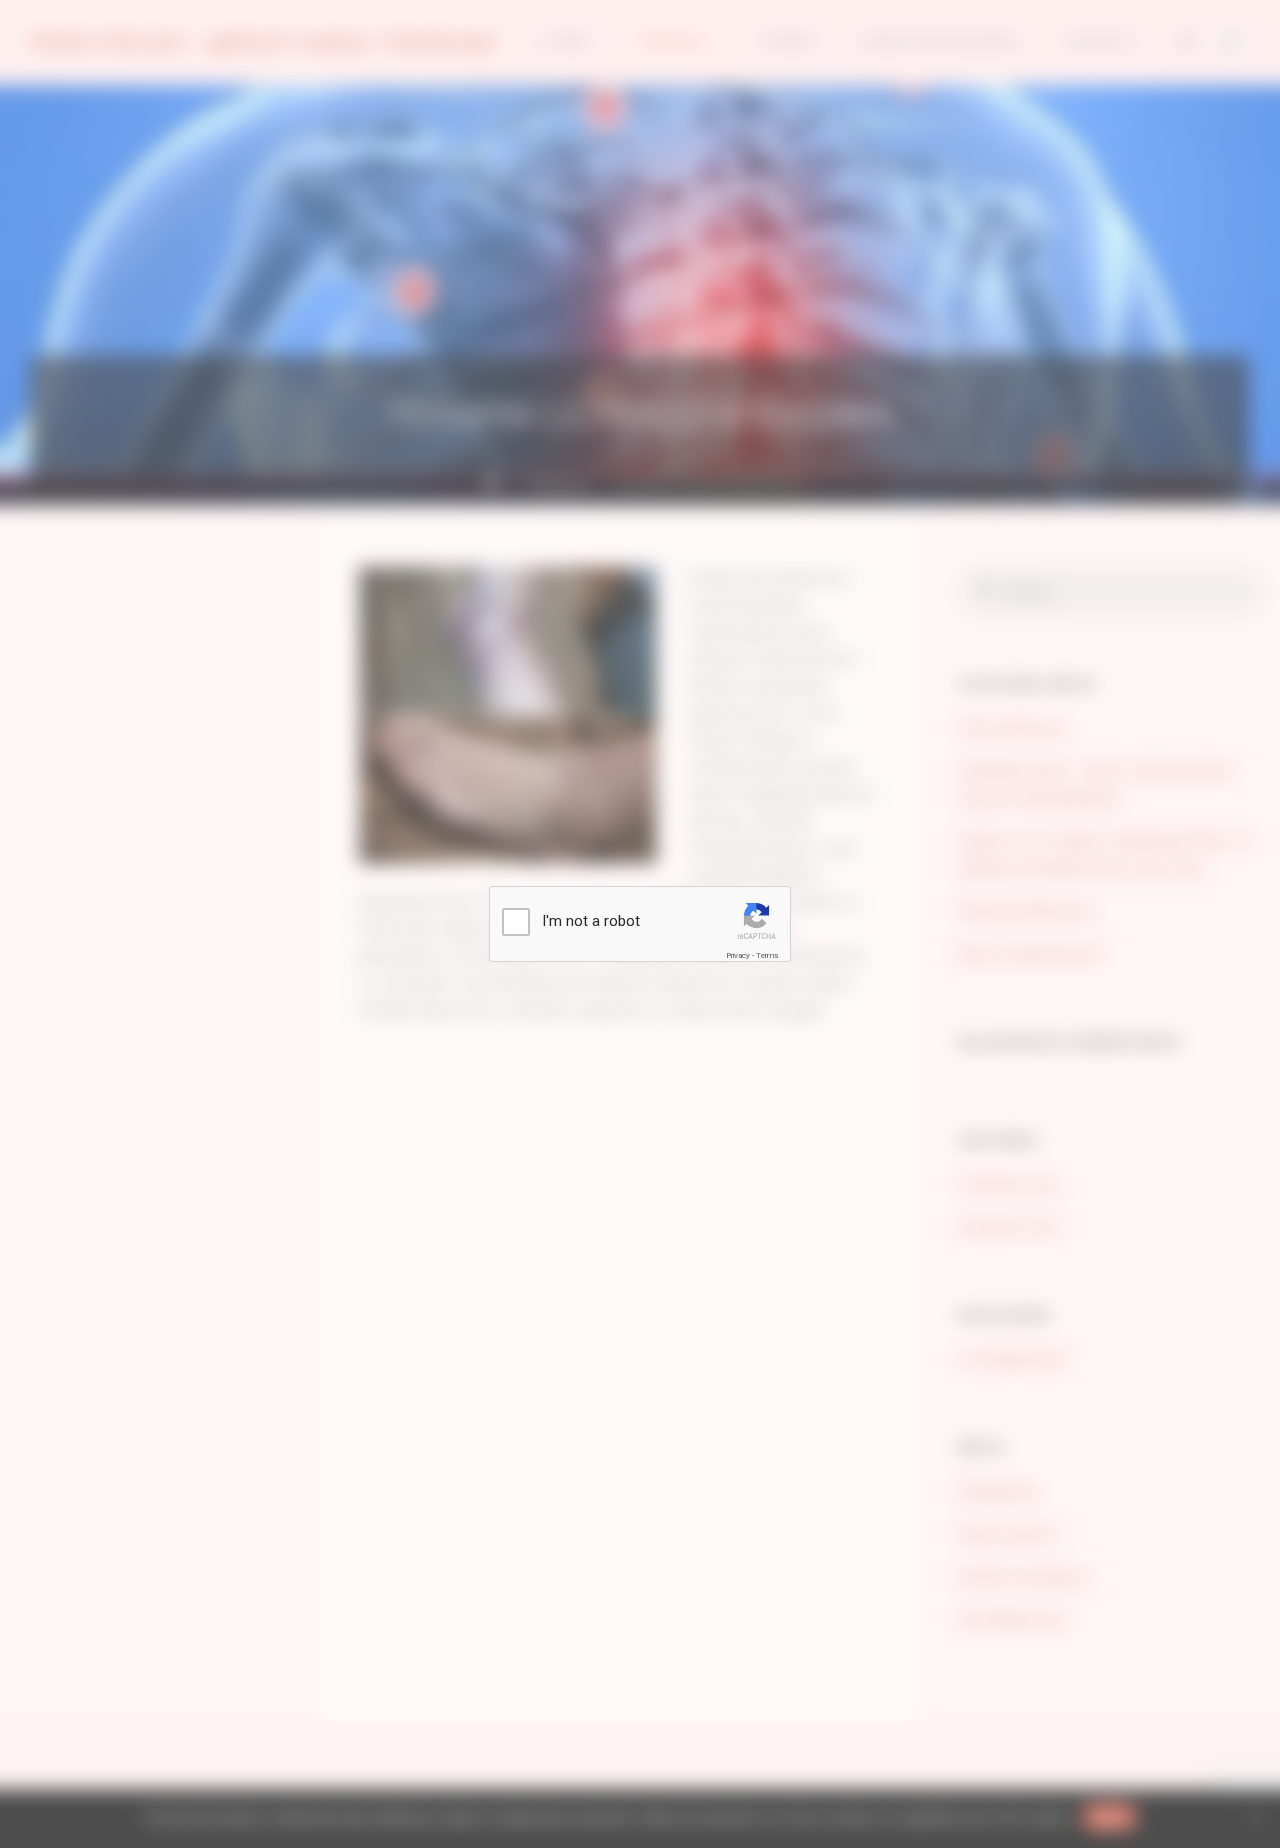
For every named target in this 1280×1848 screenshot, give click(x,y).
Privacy (738, 955)
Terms (767, 955)
